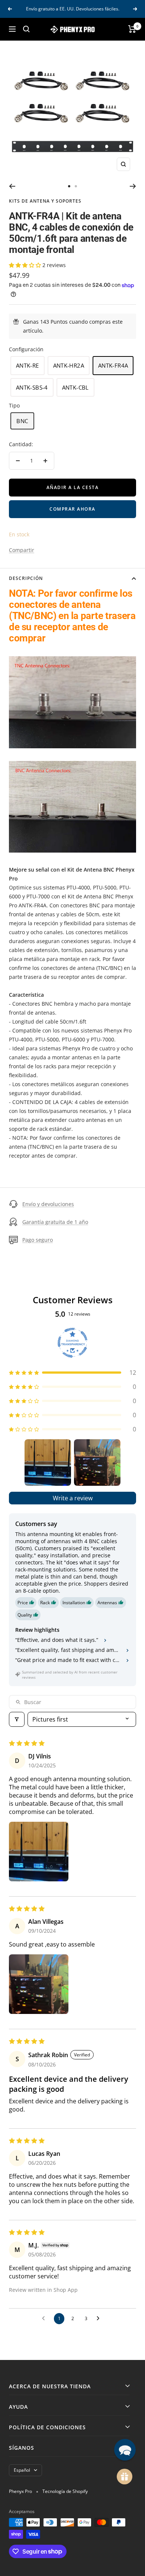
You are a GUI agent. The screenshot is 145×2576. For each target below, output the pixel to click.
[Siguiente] (133, 186)
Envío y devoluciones (48, 1204)
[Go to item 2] (97, 1463)
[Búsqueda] (26, 29)
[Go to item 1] (48, 1463)
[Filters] (17, 1719)
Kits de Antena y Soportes (45, 201)
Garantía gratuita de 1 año (55, 1222)
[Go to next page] (100, 2319)
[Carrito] (132, 29)
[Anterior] (12, 186)
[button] (26, 265)
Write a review (73, 1498)
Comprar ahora (72, 509)
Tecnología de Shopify (65, 2491)
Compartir (22, 550)
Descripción (26, 578)
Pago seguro (38, 1240)
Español (22, 2470)
